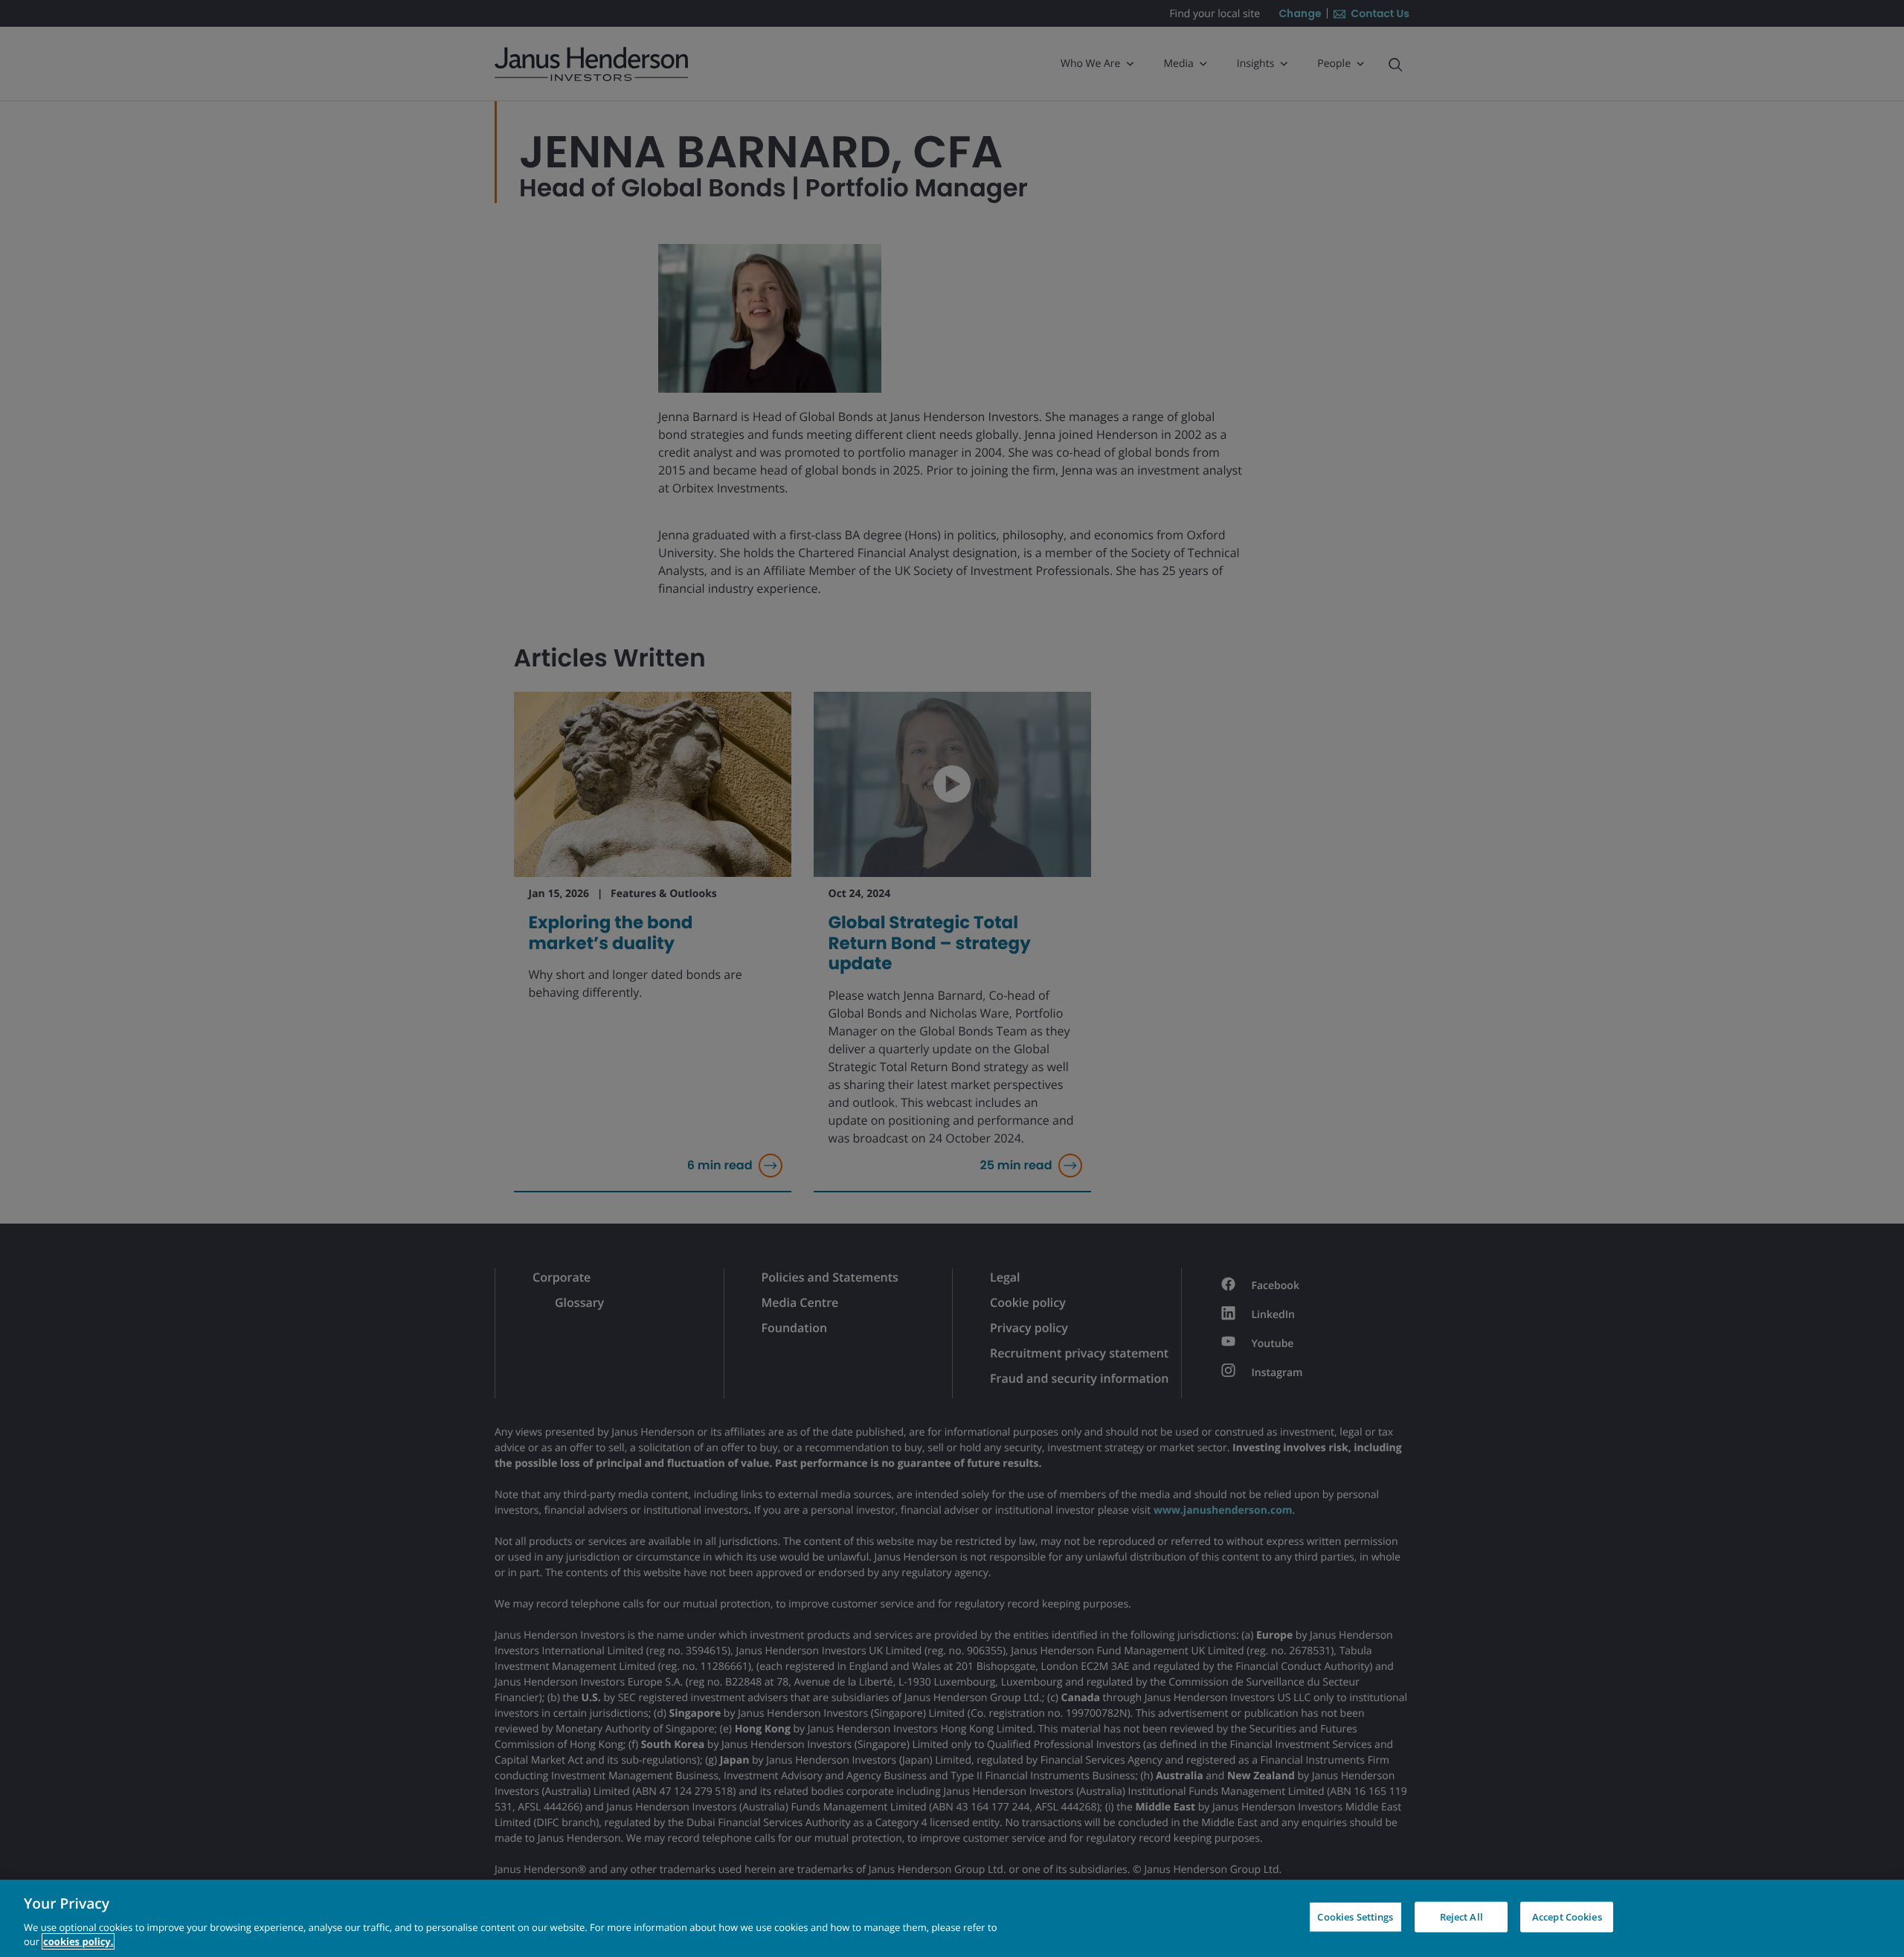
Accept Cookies (1567, 1917)
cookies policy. (78, 1941)
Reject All (1461, 1917)
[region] (952, 1918)
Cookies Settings (1355, 1917)
